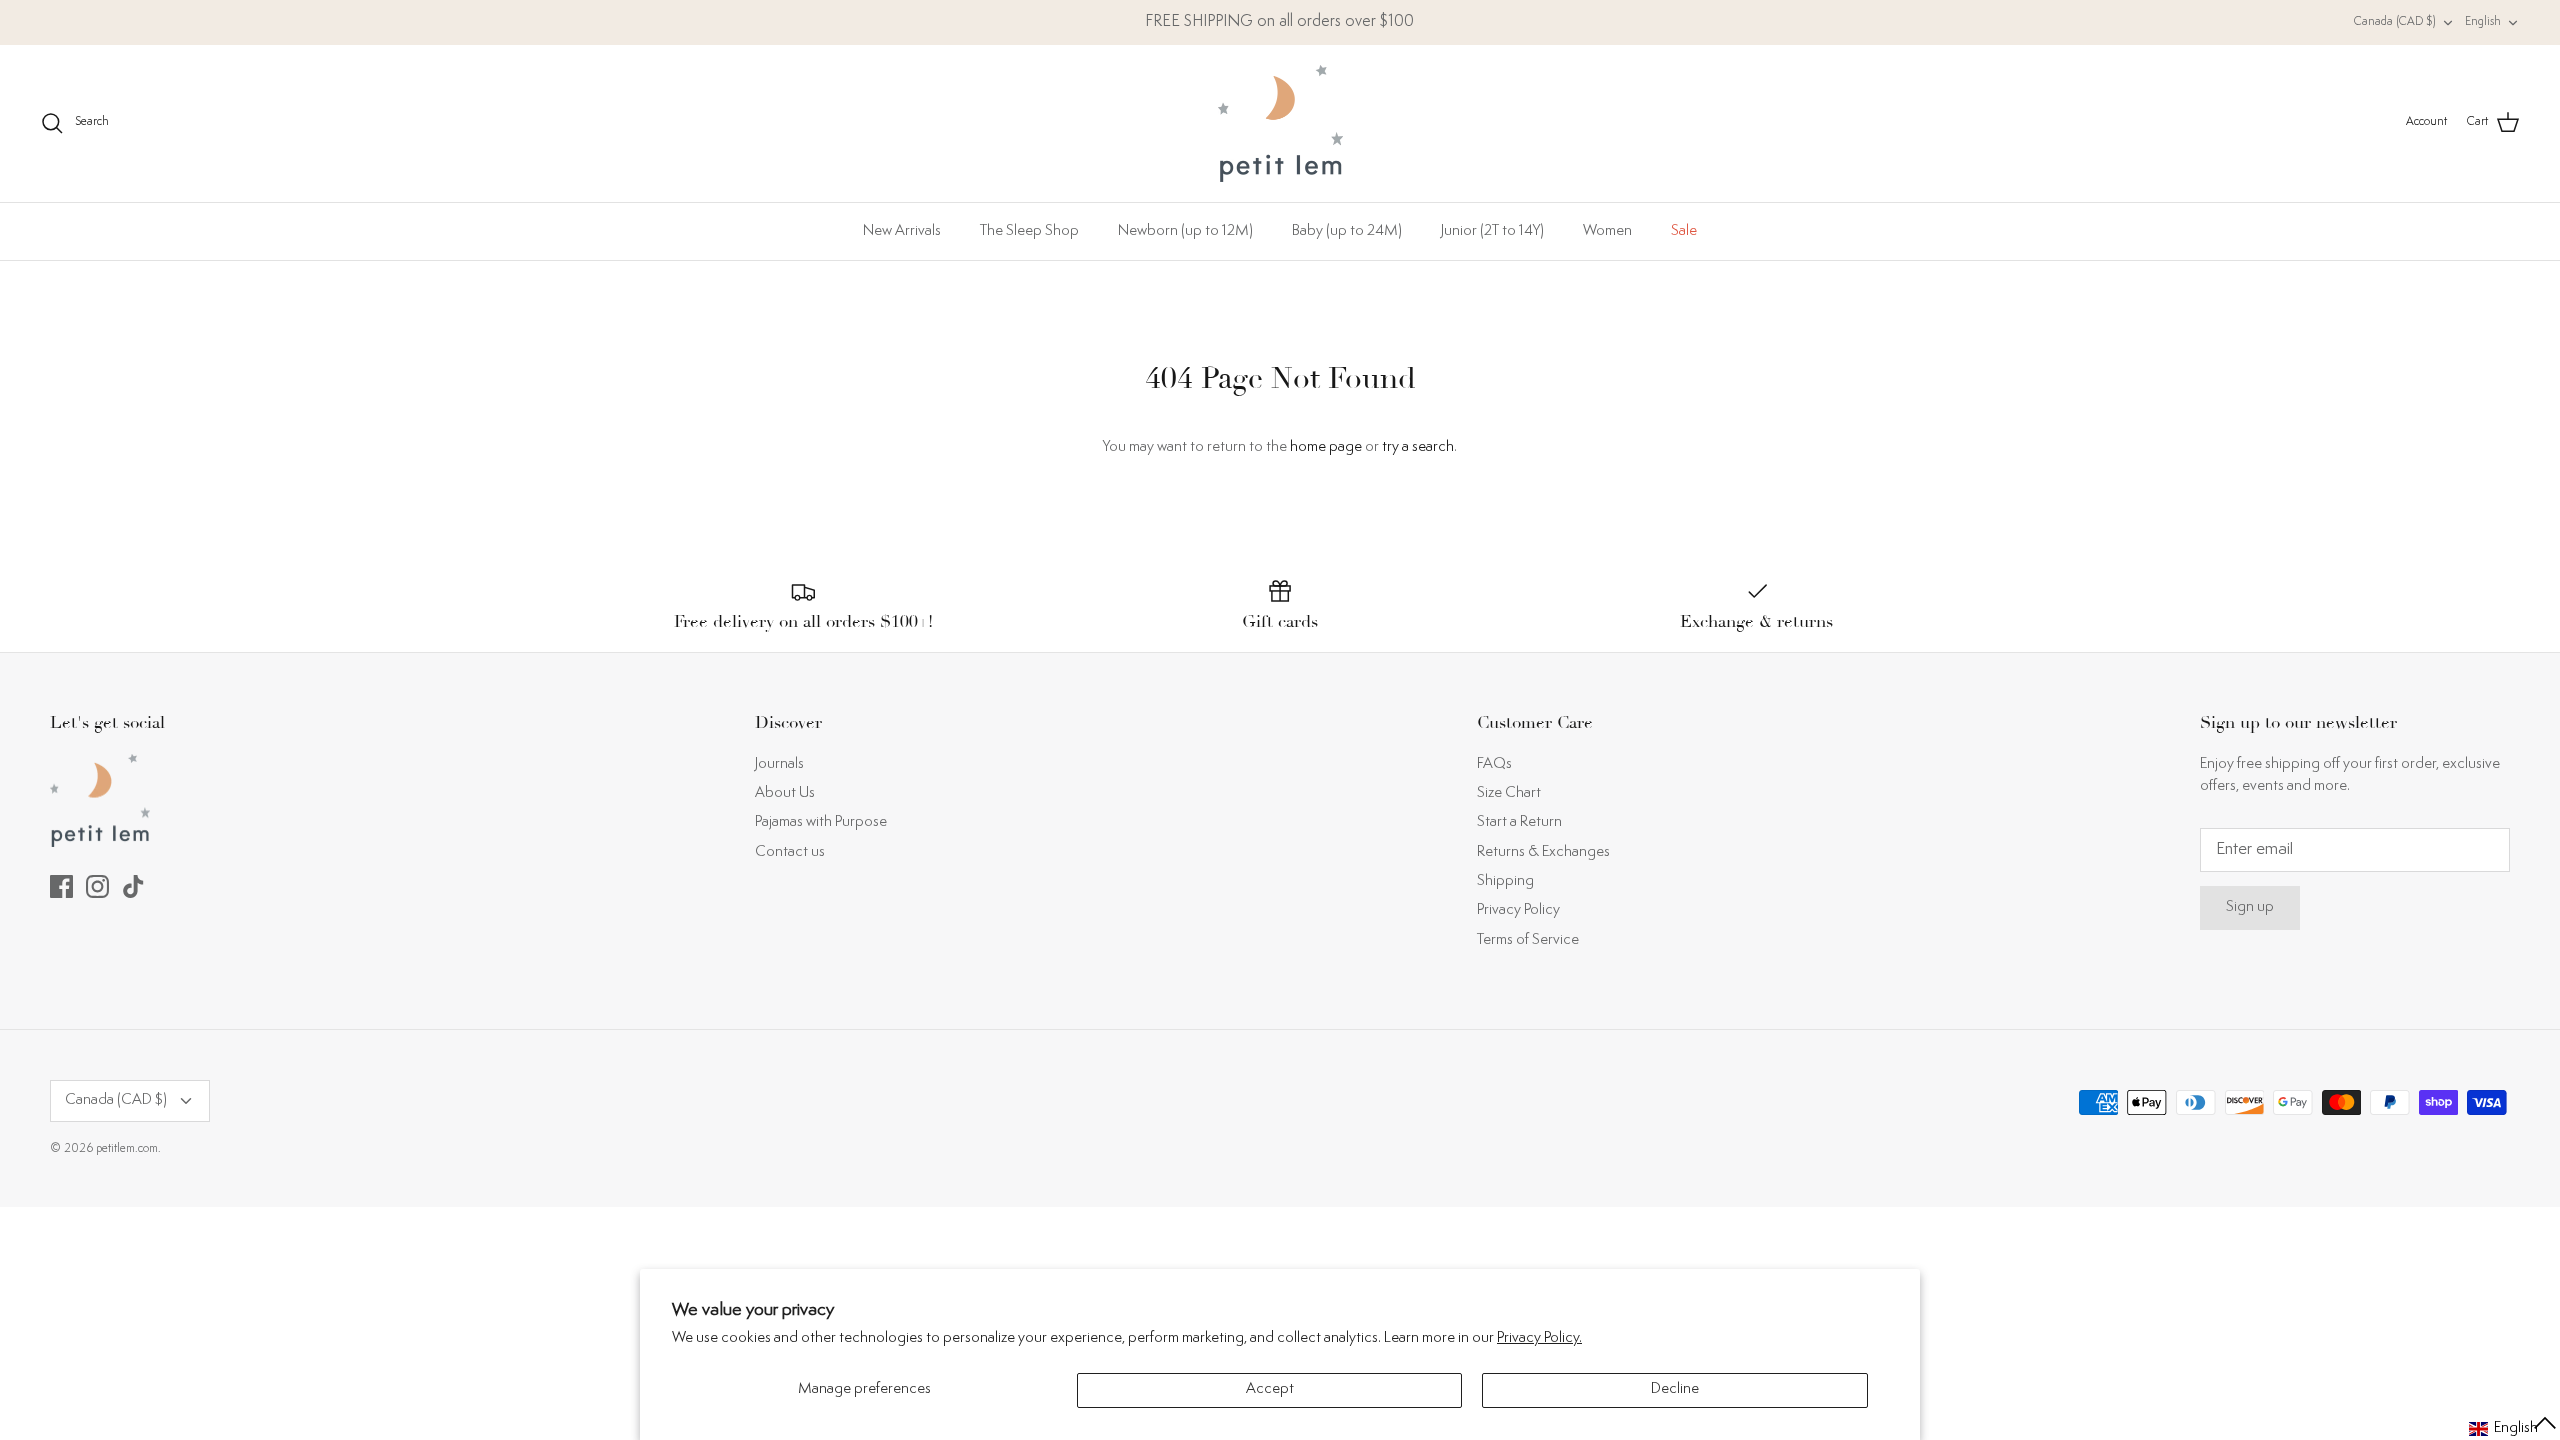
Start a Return (1519, 822)
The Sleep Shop (1029, 231)
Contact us (790, 852)
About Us (785, 793)
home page (1326, 447)
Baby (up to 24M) (1347, 231)
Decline (1675, 1389)
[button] (2513, 1429)
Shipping (1505, 881)
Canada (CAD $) (2395, 22)
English (2483, 22)
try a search (1418, 447)
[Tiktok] (133, 886)
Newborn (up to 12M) (1185, 231)
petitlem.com (127, 1149)
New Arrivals (902, 231)
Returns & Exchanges (1543, 852)
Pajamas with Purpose (821, 822)
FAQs (1494, 764)
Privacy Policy (1518, 910)
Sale (1684, 231)
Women (1607, 231)
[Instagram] (97, 886)
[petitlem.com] (1280, 123)
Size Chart (1509, 793)
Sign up (2250, 907)
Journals (779, 764)
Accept (1270, 1389)
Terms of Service (1528, 940)
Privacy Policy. (1539, 1338)
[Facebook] (61, 886)
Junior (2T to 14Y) (1492, 231)
